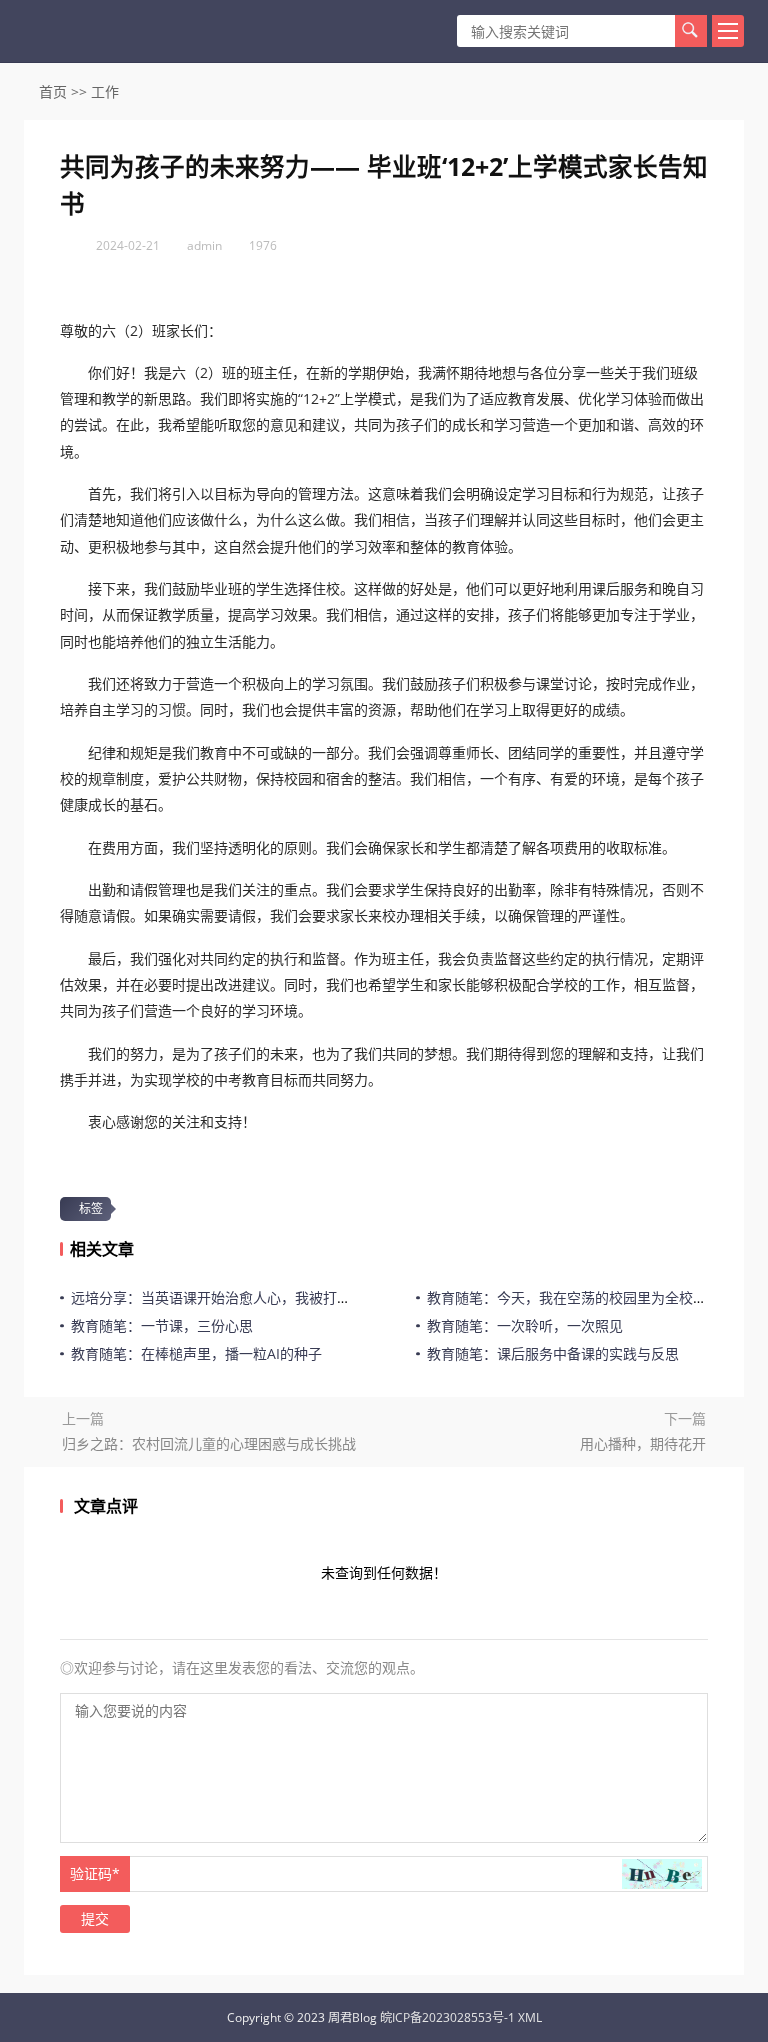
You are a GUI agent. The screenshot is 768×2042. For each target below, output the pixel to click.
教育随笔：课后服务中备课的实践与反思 (553, 1353)
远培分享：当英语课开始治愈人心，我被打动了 (218, 1297)
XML (530, 2017)
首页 (53, 91)
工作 (105, 91)
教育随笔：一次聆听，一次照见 (525, 1325)
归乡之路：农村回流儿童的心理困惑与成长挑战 (209, 1443)
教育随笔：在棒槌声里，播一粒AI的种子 (196, 1353)
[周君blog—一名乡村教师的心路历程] (81, 31)
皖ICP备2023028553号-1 (447, 2017)
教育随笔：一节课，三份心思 (162, 1325)
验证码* (95, 1873)
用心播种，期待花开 (643, 1443)
